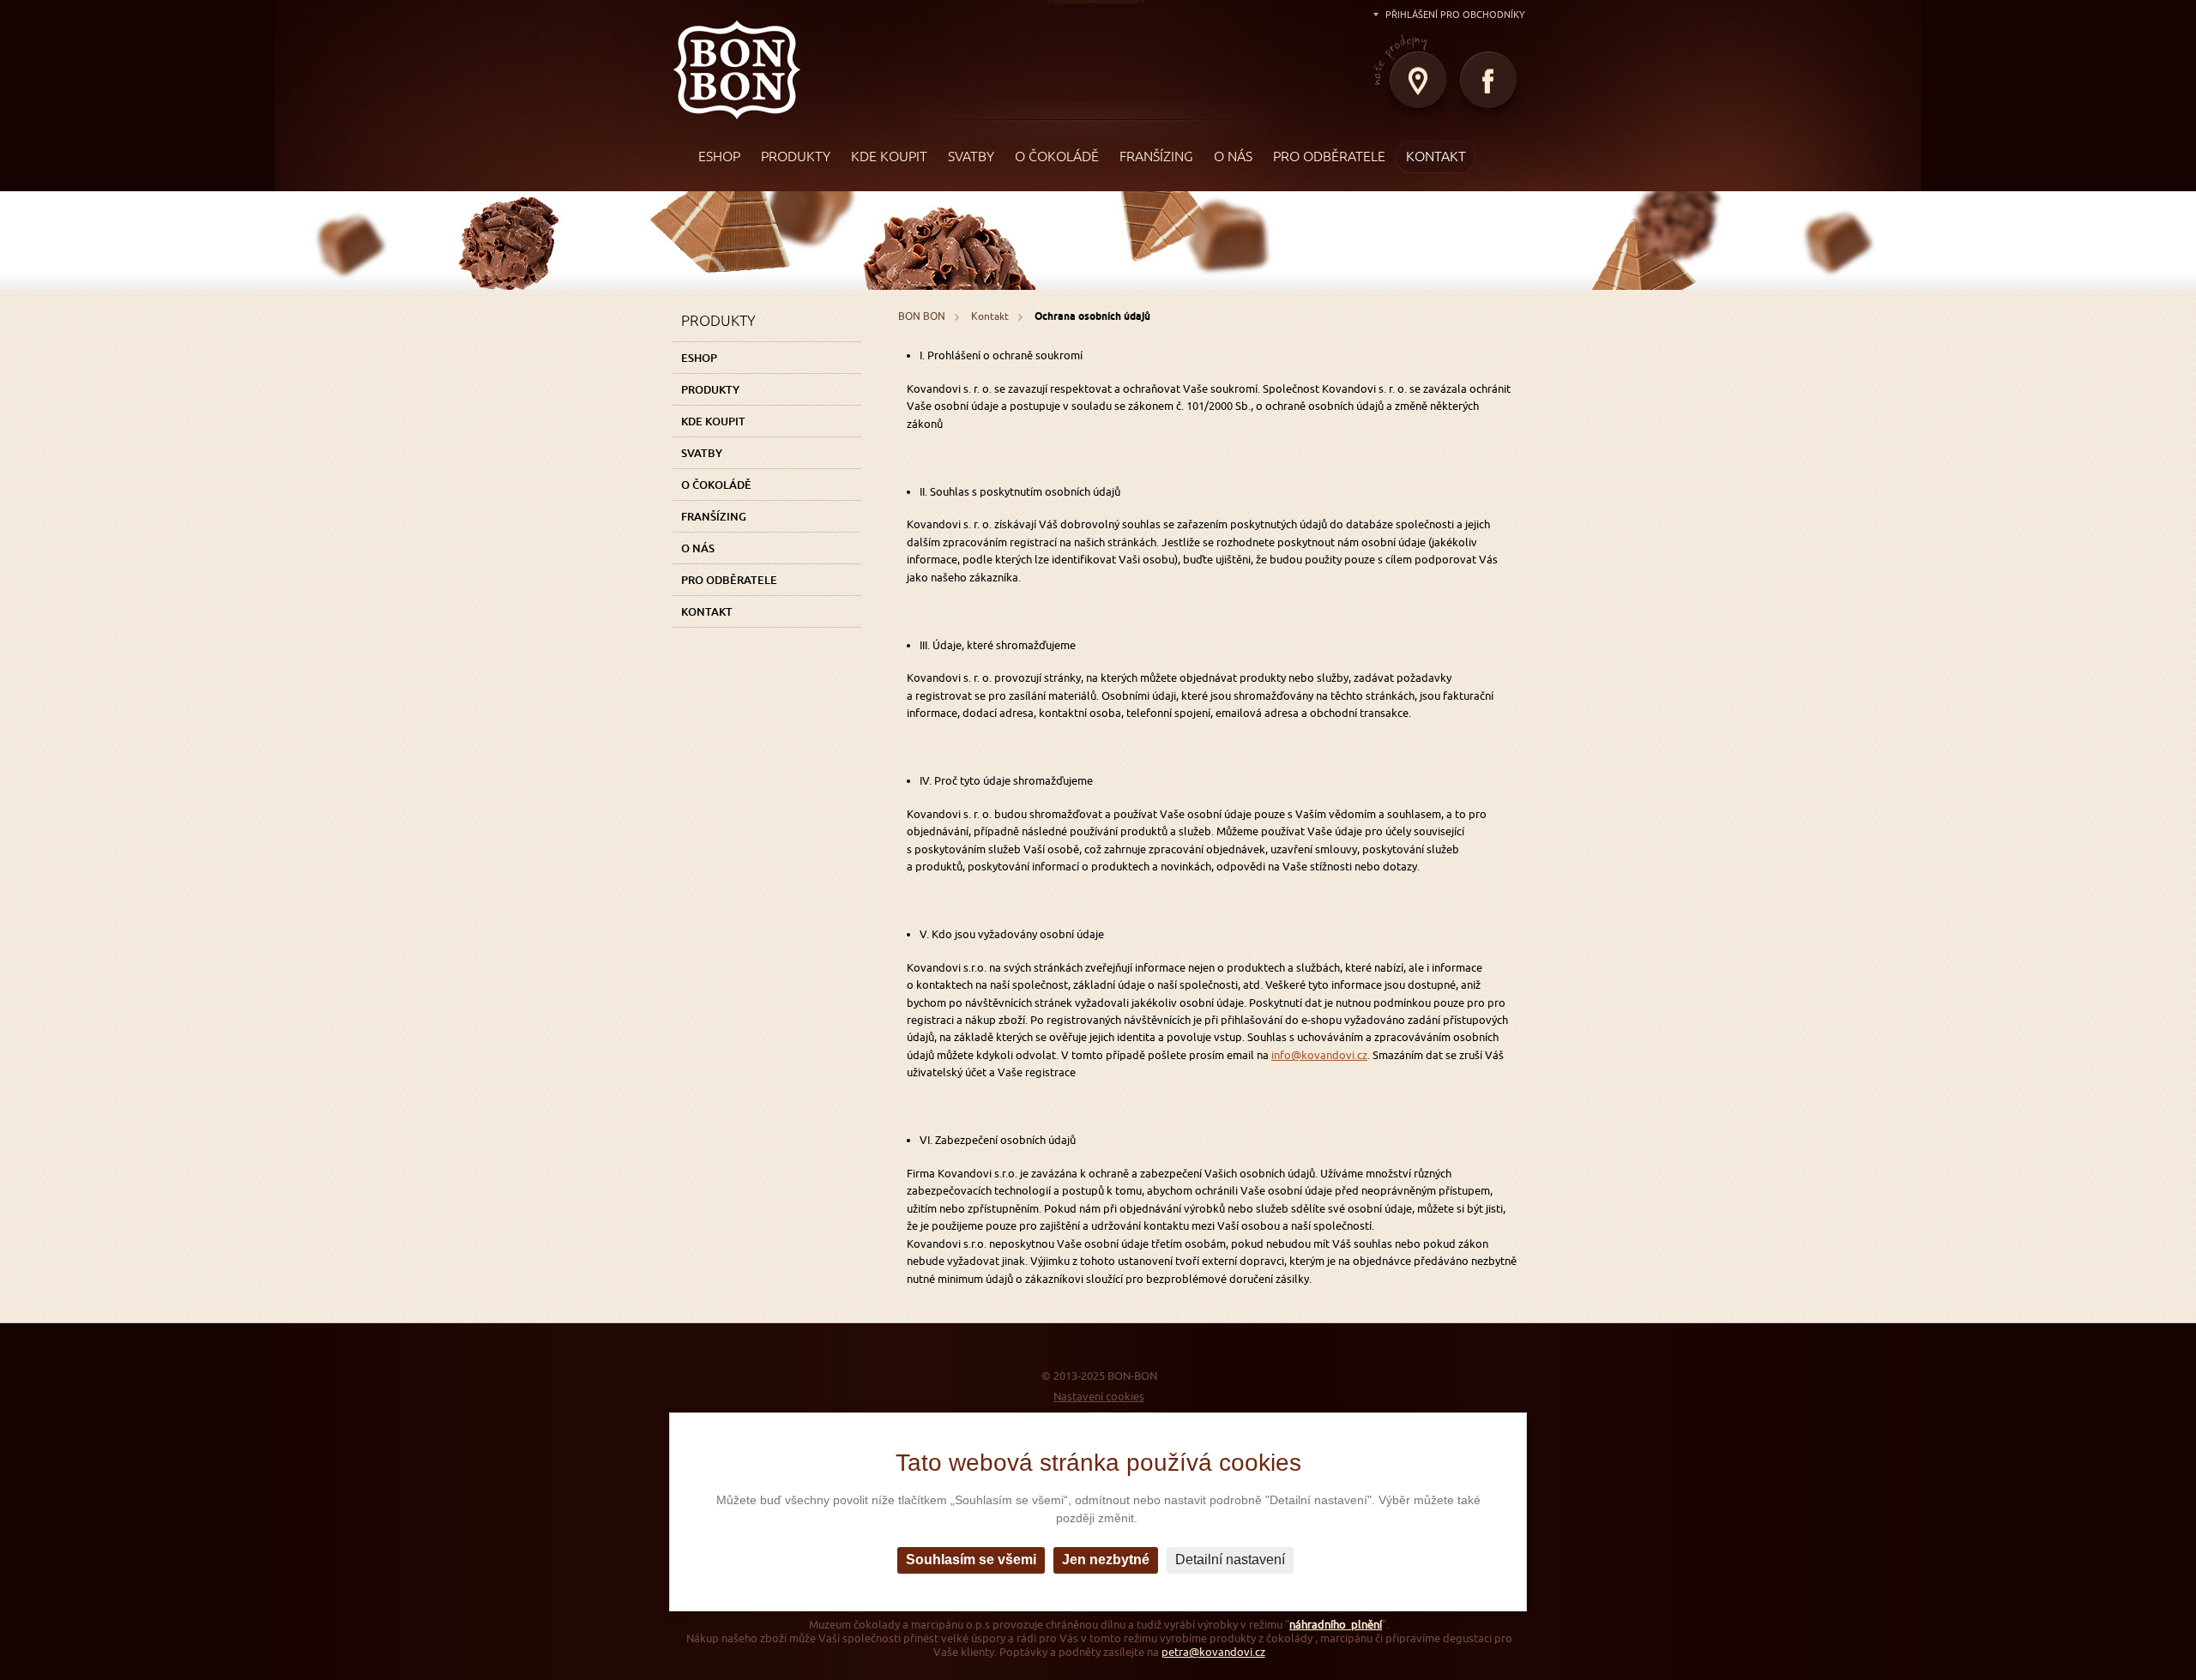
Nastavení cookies (1099, 1397)
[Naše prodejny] (1420, 86)
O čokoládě (716, 485)
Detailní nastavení (1230, 1560)
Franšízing (714, 516)
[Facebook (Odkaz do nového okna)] (1490, 86)
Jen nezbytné (1106, 1560)
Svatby (702, 453)
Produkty (710, 389)
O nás (698, 548)
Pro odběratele (729, 580)
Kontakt (707, 611)
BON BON (737, 62)
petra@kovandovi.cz (1213, 1652)
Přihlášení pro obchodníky (1455, 14)
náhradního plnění (1336, 1625)
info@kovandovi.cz (1319, 1055)
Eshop (699, 358)
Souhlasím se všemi (971, 1560)
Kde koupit (713, 421)
